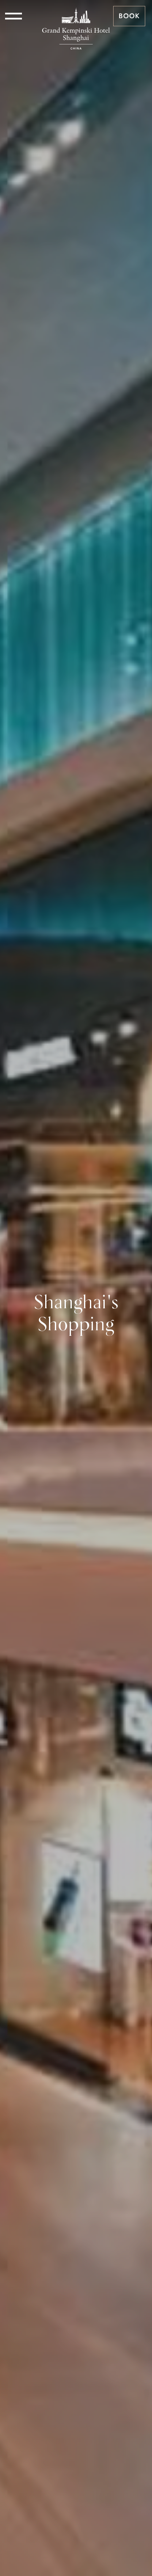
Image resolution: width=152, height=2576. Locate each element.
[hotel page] (76, 16)
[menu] (14, 16)
